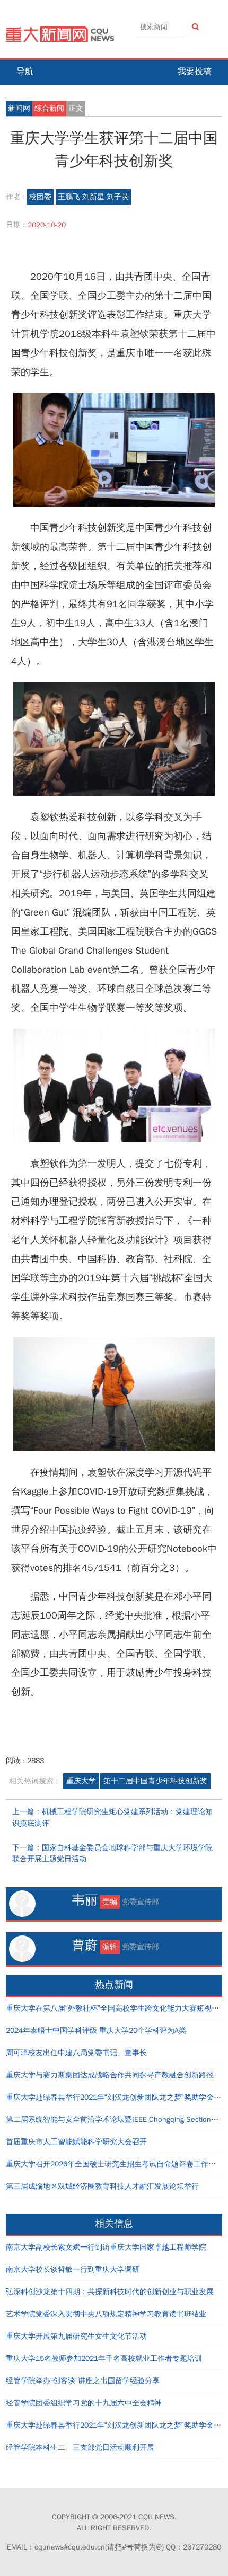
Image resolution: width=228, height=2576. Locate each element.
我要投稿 (195, 72)
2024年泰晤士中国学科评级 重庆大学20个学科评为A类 (96, 2031)
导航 (25, 72)
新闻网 (19, 108)
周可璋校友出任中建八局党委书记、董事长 (76, 2053)
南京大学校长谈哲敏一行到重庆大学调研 (73, 2269)
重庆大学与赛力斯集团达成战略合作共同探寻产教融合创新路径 (110, 2075)
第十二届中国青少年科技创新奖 (155, 1781)
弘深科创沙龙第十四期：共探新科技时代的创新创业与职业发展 (110, 2292)
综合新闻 (49, 108)
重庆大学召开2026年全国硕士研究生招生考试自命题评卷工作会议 (115, 2164)
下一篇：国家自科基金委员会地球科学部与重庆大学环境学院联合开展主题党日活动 (112, 1854)
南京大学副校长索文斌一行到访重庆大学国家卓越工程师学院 (106, 2247)
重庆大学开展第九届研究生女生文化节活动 (76, 2336)
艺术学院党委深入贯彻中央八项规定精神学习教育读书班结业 (106, 2314)
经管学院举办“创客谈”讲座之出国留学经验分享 (83, 2381)
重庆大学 (81, 1781)
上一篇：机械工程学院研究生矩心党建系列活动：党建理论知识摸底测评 (112, 1818)
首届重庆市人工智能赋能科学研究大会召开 (76, 2142)
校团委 (40, 197)
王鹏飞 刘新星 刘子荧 (93, 197)
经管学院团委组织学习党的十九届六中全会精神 (84, 2403)
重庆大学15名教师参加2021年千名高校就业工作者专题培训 (104, 2359)
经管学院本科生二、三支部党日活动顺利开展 (80, 2448)
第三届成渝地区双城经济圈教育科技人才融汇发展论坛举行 (102, 2186)
